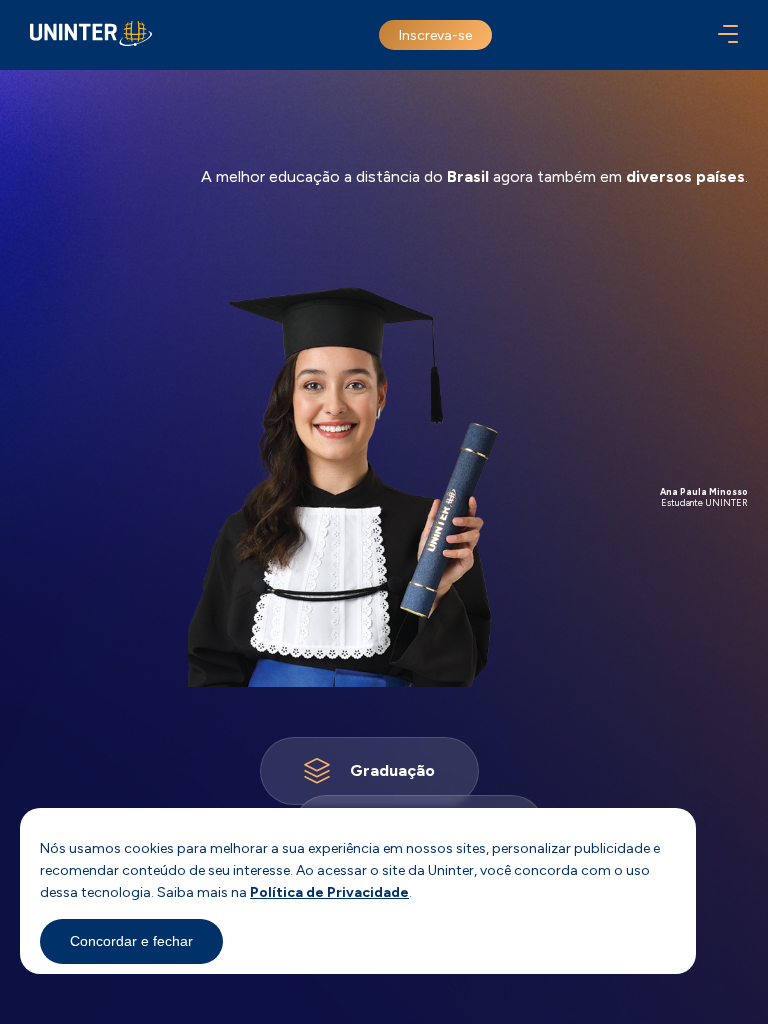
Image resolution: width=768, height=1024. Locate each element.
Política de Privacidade (329, 892)
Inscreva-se (435, 35)
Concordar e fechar (131, 941)
